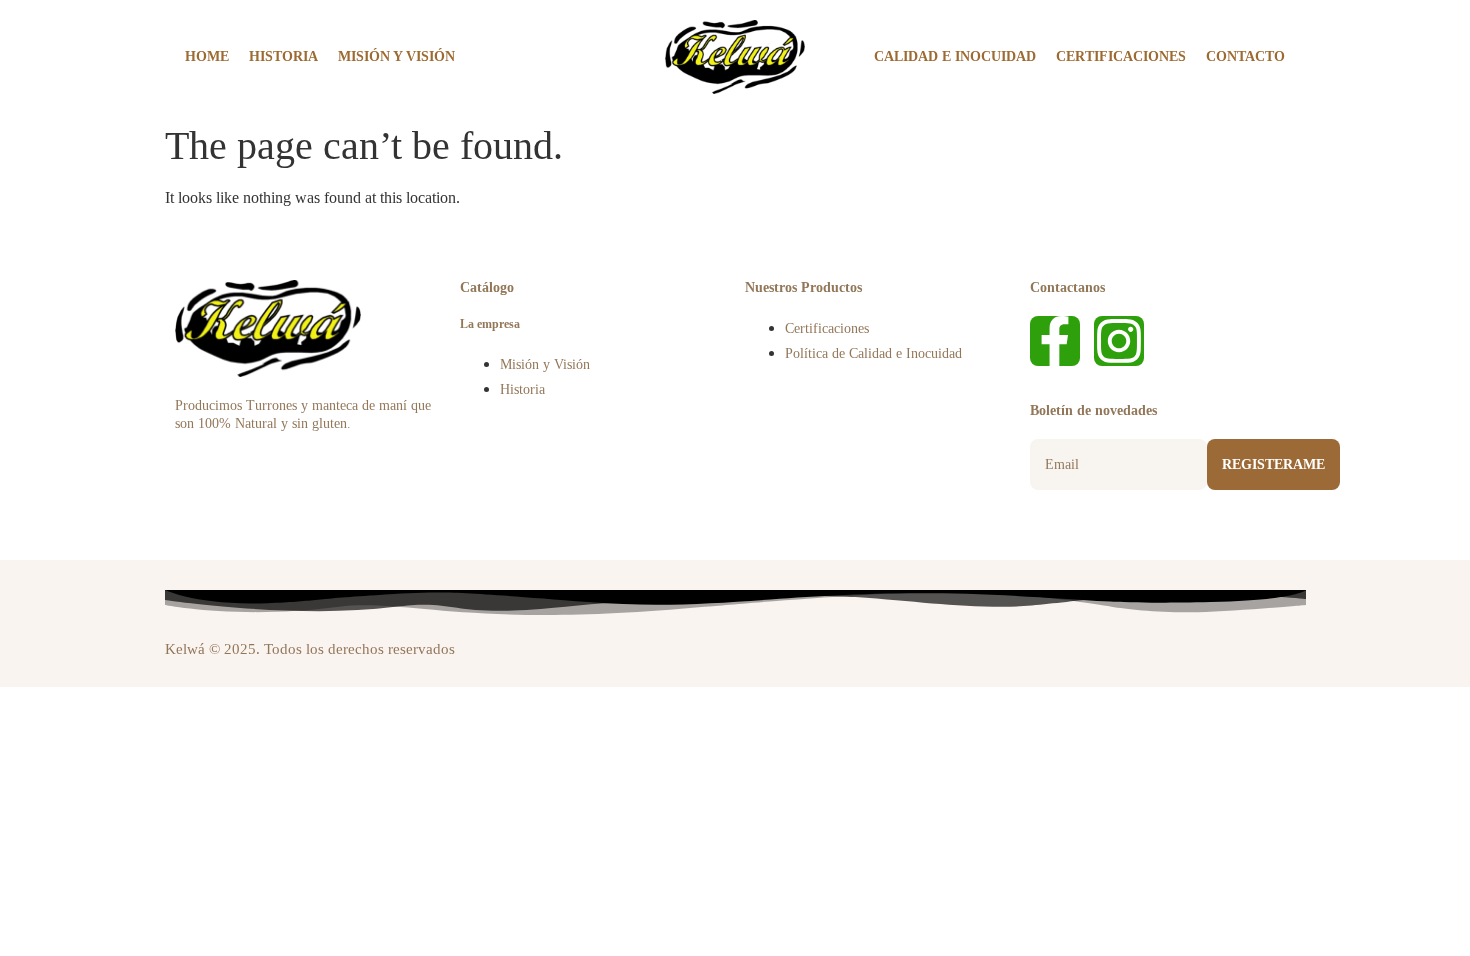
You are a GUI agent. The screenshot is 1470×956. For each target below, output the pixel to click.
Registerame (1273, 464)
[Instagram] (1119, 341)
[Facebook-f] (1055, 341)
